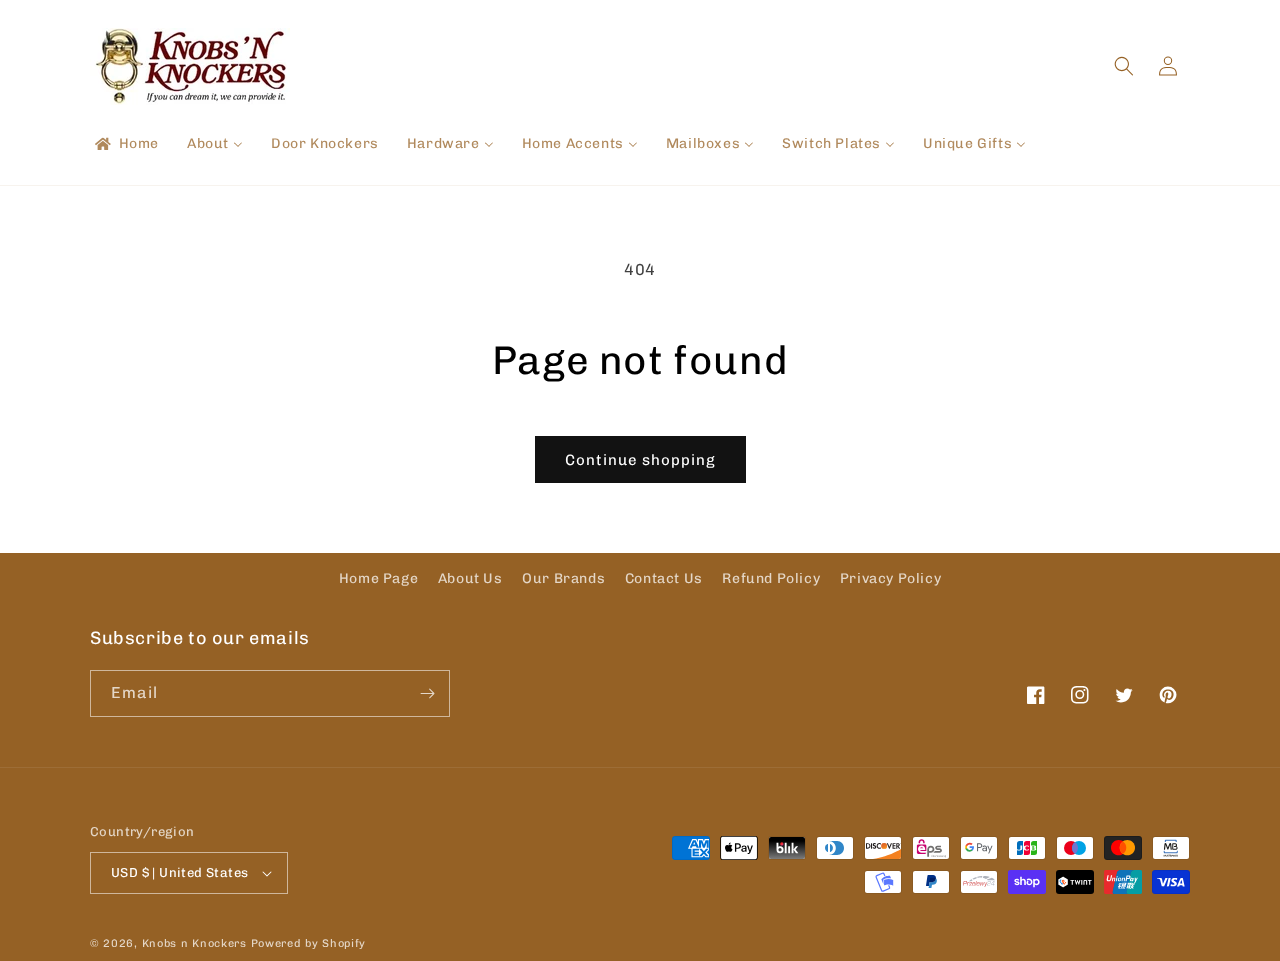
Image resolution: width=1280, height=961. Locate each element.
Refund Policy (771, 578)
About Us (470, 578)
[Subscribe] (427, 693)
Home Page (378, 578)
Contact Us (664, 578)
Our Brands (563, 578)
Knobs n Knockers (194, 943)
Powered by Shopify (309, 943)
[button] (1124, 66)
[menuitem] (125, 144)
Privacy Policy (890, 578)
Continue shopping (640, 460)
